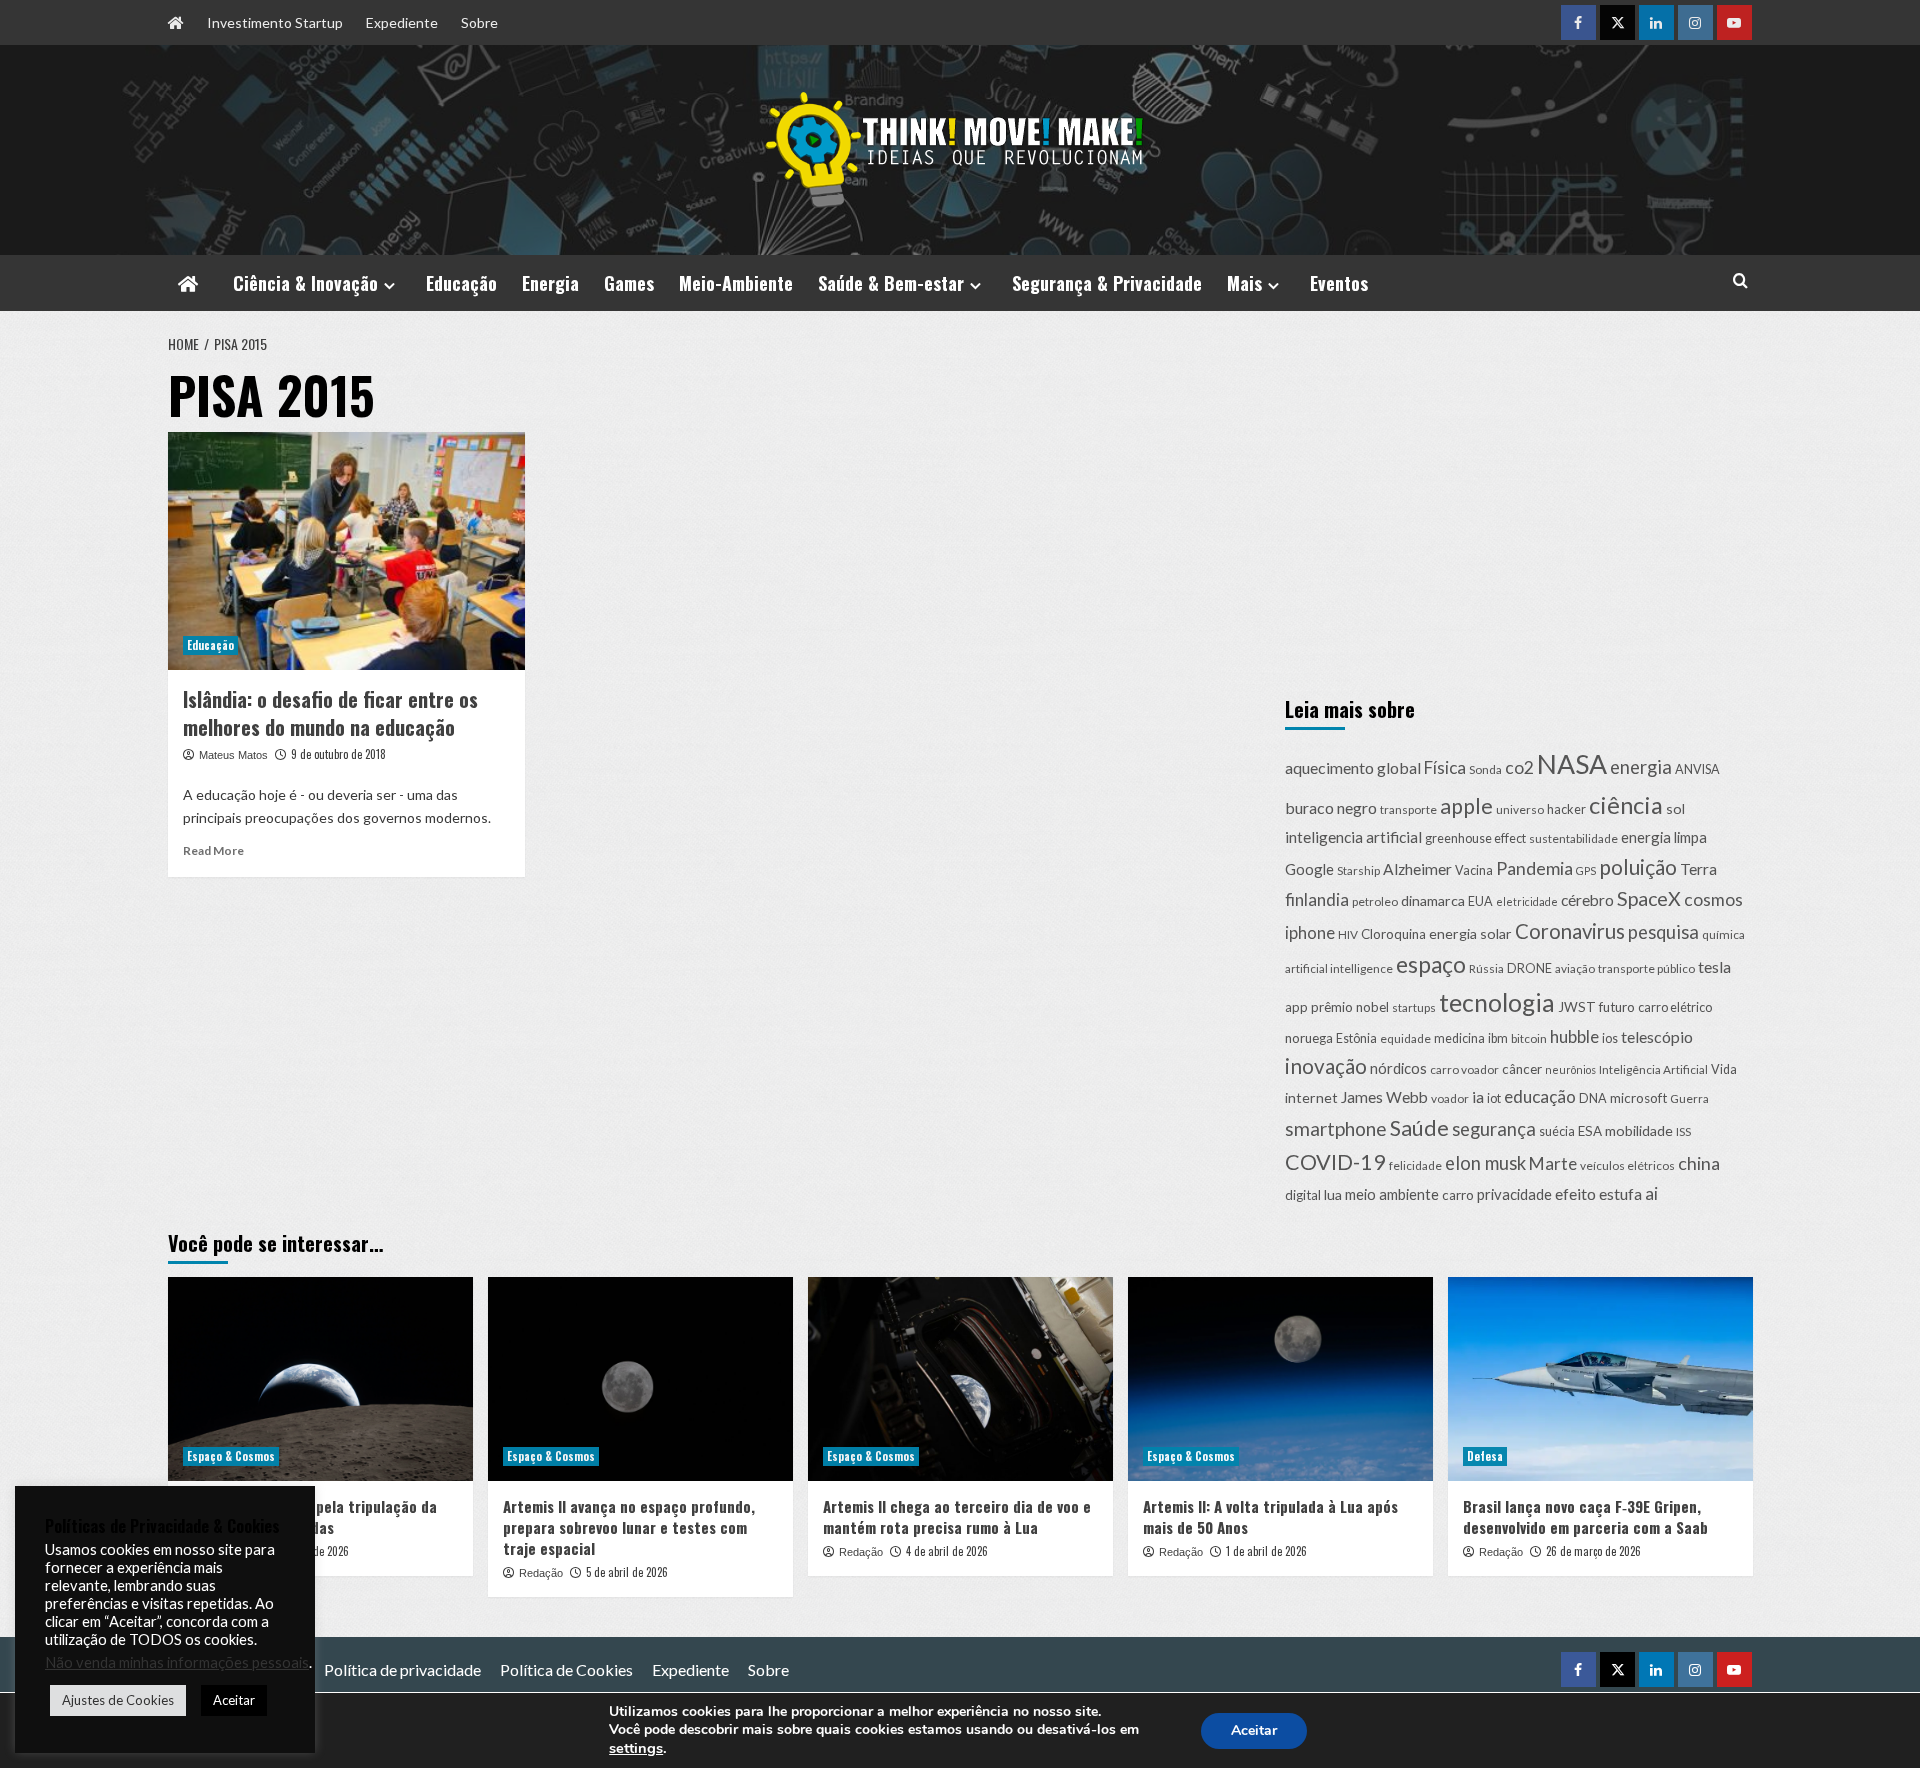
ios (1610, 1038)
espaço (1431, 964)
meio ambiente (1392, 1194)
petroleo (1375, 901)
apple (1466, 806)
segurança (1494, 1129)
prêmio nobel (1350, 1007)
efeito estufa (1598, 1193)
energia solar (1470, 933)
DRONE (1529, 968)
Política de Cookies (566, 1669)
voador (1450, 1098)
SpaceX (1649, 898)
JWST (1577, 1007)
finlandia (1317, 899)
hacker (1566, 809)
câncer (1522, 1069)
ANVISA (1697, 769)
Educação (461, 283)
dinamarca (1433, 900)
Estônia (1356, 1038)
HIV (1348, 934)
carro (1458, 1195)
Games (629, 283)
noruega (1309, 1038)
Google (1309, 869)
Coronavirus (1570, 931)
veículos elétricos (1627, 1165)
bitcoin (1529, 1038)
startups (1414, 1007)
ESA (1590, 1131)
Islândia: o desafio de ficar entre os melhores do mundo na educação (330, 713)
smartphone (1336, 1128)
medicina (1459, 1038)
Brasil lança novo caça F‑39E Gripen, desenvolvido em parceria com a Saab (1585, 1516)
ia (1478, 1096)
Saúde (1419, 1128)
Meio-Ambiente (736, 283)
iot (1494, 1098)
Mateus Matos (233, 755)
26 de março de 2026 (1593, 1551)
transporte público (1646, 968)
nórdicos (1398, 1068)
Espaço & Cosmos (231, 1456)
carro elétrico (1675, 1007)
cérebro (1587, 900)
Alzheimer (1417, 869)
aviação (1575, 968)
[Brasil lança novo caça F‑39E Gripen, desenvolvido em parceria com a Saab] (1600, 1378)
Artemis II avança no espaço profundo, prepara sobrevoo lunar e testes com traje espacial (629, 1527)
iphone (1310, 933)
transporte (1408, 809)
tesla (1714, 966)
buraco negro (1331, 807)
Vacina (1474, 870)
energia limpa (1664, 837)
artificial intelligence (1339, 968)
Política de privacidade (402, 1669)
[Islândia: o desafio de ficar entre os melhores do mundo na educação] (346, 551)
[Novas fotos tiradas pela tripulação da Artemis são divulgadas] (320, 1378)
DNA (1593, 1098)
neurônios (1570, 1069)
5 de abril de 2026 (627, 1572)
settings (636, 1748)
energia (1641, 767)
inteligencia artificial (1353, 837)
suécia (1557, 1131)
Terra (1698, 869)
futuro (1617, 1007)
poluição (1638, 866)
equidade (1405, 1038)
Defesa (1485, 1456)
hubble (1574, 1036)
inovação (1326, 1066)
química (1723, 934)
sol (1675, 808)
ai (1651, 1193)
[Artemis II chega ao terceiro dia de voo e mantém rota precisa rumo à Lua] (960, 1378)
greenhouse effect (1475, 838)
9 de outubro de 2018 (338, 754)
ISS (1683, 1131)
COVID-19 (1335, 1162)
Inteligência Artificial (1653, 1069)
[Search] (1740, 280)
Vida (1724, 1069)
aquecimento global (1353, 767)
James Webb (1384, 1097)
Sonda (1485, 769)
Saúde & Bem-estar (891, 283)
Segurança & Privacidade (1107, 283)
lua (1333, 1194)
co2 (1519, 767)
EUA (1480, 901)
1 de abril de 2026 (1266, 1551)
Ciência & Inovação (305, 283)
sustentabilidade (1573, 838)
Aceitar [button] (234, 1700)
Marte (1553, 1163)
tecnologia (1497, 1002)
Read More (213, 850)
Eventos (1339, 283)
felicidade (1415, 1165)
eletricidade (1527, 901)
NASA (1572, 764)
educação (1540, 1096)
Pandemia (1534, 868)
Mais (1244, 283)
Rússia (1486, 968)
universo (1520, 809)
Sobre (479, 22)
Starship (1358, 870)
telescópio (1657, 1036)
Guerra (1689, 1098)
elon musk (1485, 1163)
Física (1445, 767)
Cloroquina (1393, 934)
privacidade (1514, 1194)
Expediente (402, 22)
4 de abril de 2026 (947, 1551)
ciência (1626, 805)
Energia (550, 283)
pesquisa (1663, 932)
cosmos (1713, 899)
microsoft (1638, 1098)
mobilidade (1639, 1130)
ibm (1498, 1038)
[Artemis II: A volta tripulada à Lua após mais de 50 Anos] (1280, 1378)
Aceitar (1254, 1730)
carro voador (1464, 1069)
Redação (541, 1573)
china (1699, 1163)
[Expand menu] (389, 285)
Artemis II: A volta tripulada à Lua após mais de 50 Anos (1270, 1516)
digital (1303, 1195)
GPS (1586, 870)
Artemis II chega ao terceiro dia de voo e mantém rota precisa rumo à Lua (957, 1516)
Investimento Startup (275, 22)
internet (1311, 1097)
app (1296, 1007)
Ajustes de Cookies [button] (118, 1700)
